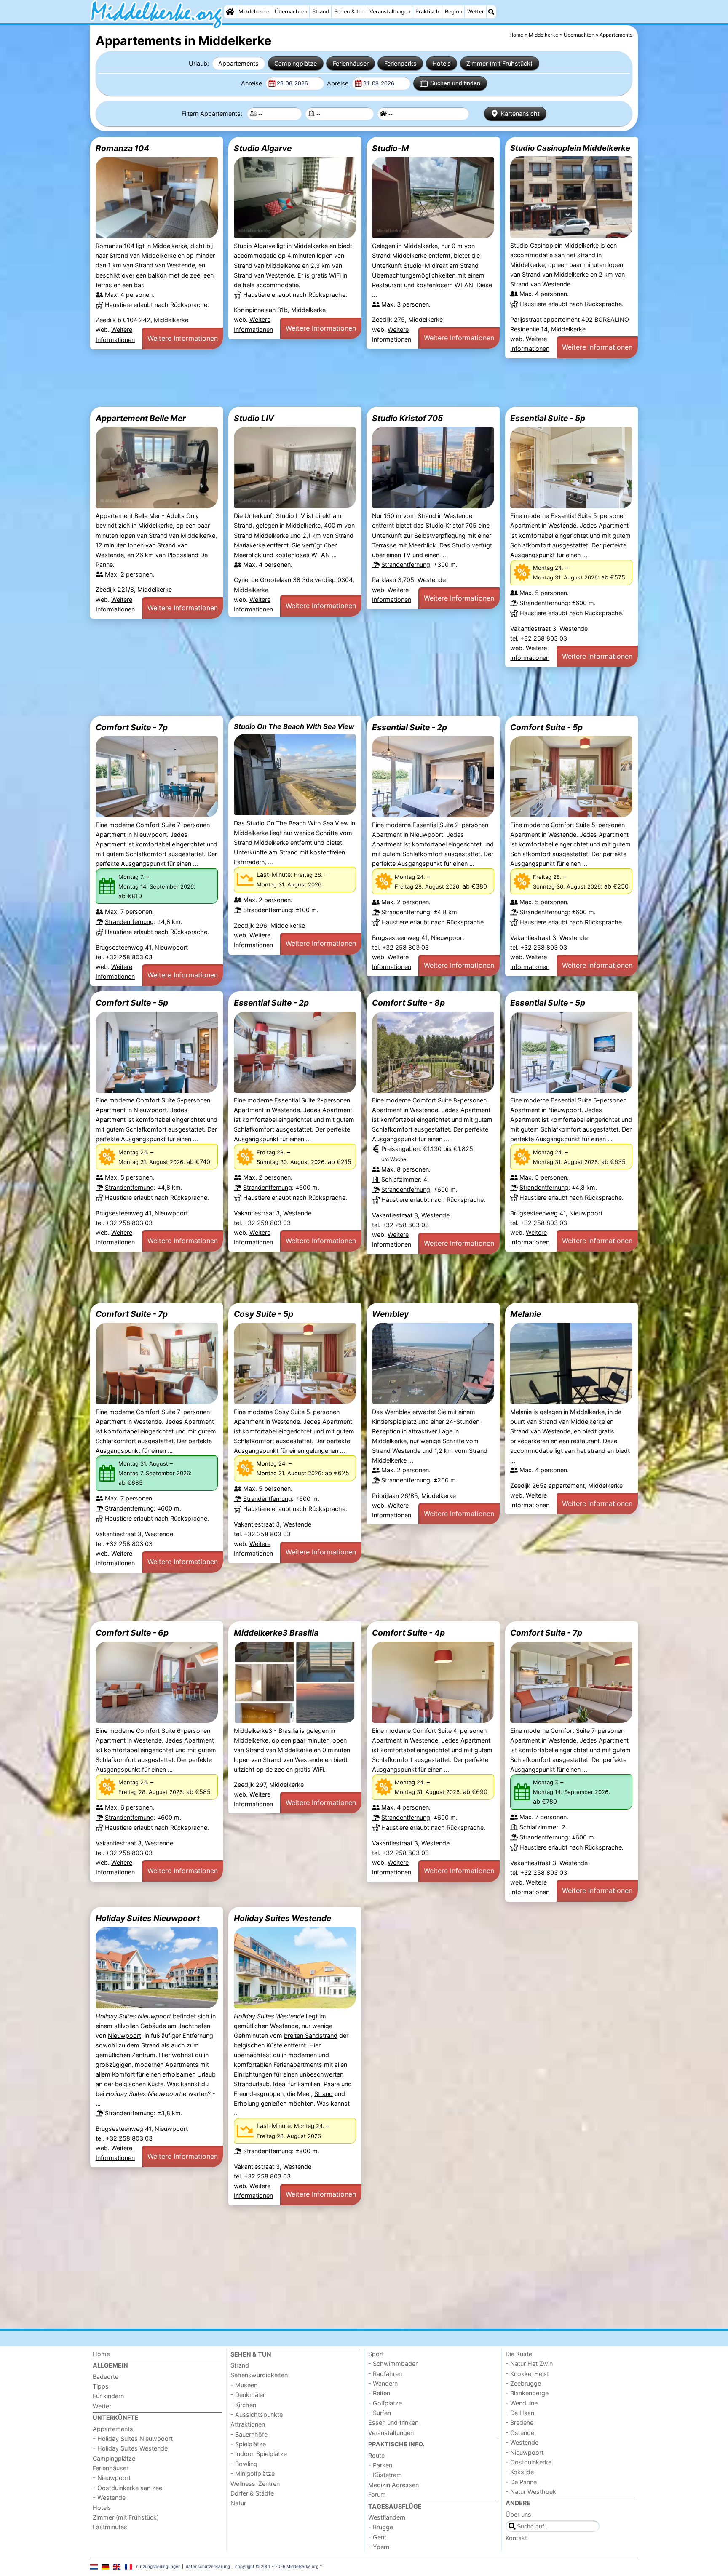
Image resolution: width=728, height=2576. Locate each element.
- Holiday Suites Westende (130, 2448)
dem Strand (143, 2045)
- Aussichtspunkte (257, 2414)
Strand (321, 12)
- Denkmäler (248, 2395)
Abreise (339, 83)
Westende (284, 2026)
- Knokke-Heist (527, 2374)
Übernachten (291, 12)
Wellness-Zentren (255, 2484)
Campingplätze (296, 63)
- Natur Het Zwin (529, 2364)
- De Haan (520, 2413)
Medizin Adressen (393, 2485)
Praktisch (427, 12)
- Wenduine (522, 2403)
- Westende (109, 2497)
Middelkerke (254, 12)
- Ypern (379, 2547)
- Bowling (244, 2464)
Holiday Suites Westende (282, 1918)
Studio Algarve (263, 148)
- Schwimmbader (393, 2364)
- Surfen (380, 2413)
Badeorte (106, 2377)
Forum (377, 2495)
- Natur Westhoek (531, 2492)
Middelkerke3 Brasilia (276, 1633)
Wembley (390, 1314)
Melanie (526, 1314)
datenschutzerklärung (208, 2566)
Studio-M (391, 148)
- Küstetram (385, 2475)
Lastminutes (110, 2527)
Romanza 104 (122, 148)
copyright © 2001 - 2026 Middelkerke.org (277, 2566)
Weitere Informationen (183, 338)
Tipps (101, 2386)
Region (454, 12)
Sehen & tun (349, 12)
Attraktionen (248, 2424)
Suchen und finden (455, 83)
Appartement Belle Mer (141, 418)
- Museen (244, 2385)
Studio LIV (254, 418)
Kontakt (516, 2538)
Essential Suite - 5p (548, 418)
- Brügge (381, 2527)
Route (376, 2455)
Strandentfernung (406, 565)
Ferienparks (400, 63)
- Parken (380, 2465)
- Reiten (379, 2393)
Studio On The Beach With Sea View (294, 726)
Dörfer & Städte (252, 2493)
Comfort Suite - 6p (132, 1633)
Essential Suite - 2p (409, 727)
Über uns (518, 2514)
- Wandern (383, 2383)
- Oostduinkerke (529, 2462)
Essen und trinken (393, 2423)
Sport (376, 2354)
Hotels (442, 63)
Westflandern (387, 2517)
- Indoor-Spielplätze (259, 2454)
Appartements (238, 63)
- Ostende (520, 2433)
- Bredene (519, 2423)
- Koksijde (520, 2472)
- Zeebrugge (523, 2383)
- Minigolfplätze (253, 2473)
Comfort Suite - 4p (408, 1633)
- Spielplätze (248, 2444)
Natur (238, 2503)
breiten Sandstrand (311, 2035)
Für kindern (108, 2396)
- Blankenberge (527, 2393)
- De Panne (521, 2482)
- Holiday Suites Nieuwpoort (133, 2439)
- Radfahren (385, 2374)
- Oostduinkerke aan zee (127, 2488)
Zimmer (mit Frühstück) (499, 63)
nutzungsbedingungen (158, 2566)
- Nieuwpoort (112, 2478)
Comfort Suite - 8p (408, 1003)
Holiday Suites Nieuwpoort (148, 1918)
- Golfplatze (385, 2403)
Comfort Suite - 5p (546, 727)
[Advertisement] (343, 382)
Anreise (252, 83)
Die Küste (519, 2354)
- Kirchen (243, 2405)
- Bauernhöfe (249, 2434)
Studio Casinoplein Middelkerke (570, 148)
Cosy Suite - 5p (264, 1314)
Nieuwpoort (124, 2035)
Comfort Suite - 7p (132, 727)
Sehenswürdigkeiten (259, 2375)
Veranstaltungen (390, 12)
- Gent (377, 2537)
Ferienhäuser (351, 63)
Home (101, 2354)
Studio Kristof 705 (407, 418)
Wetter (476, 12)
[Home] (230, 12)
